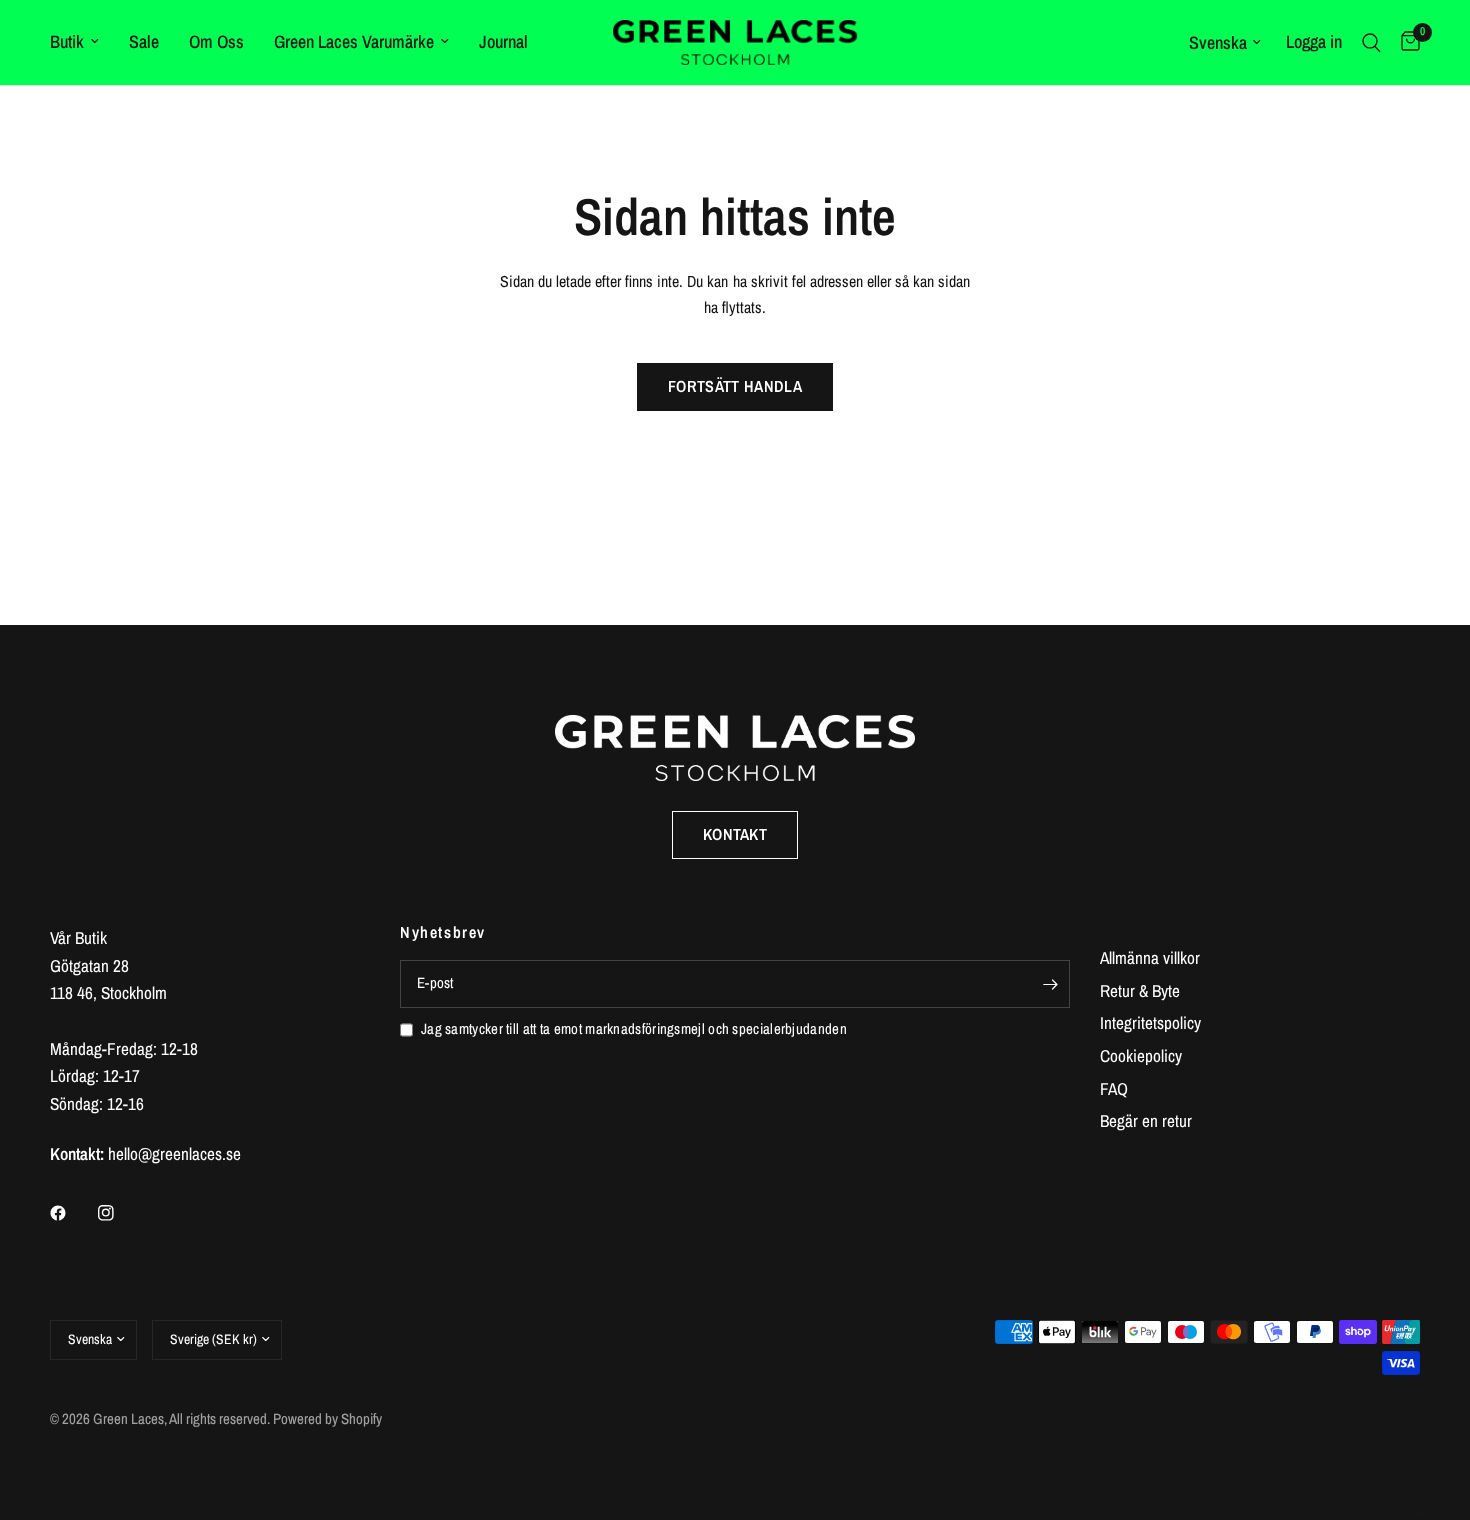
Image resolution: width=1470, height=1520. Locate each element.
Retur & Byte (1140, 990)
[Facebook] (72, 1213)
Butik (67, 41)
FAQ (1114, 1088)
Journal (503, 41)
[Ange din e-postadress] (1050, 984)
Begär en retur (1146, 1120)
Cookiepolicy (1141, 1055)
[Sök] (1371, 42)
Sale (144, 41)
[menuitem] (82, 42)
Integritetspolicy (1150, 1022)
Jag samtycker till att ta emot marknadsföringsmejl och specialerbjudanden (634, 1029)
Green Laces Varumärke (354, 41)
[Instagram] (120, 1213)
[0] (1405, 42)
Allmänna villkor (1150, 957)
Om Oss (216, 41)
